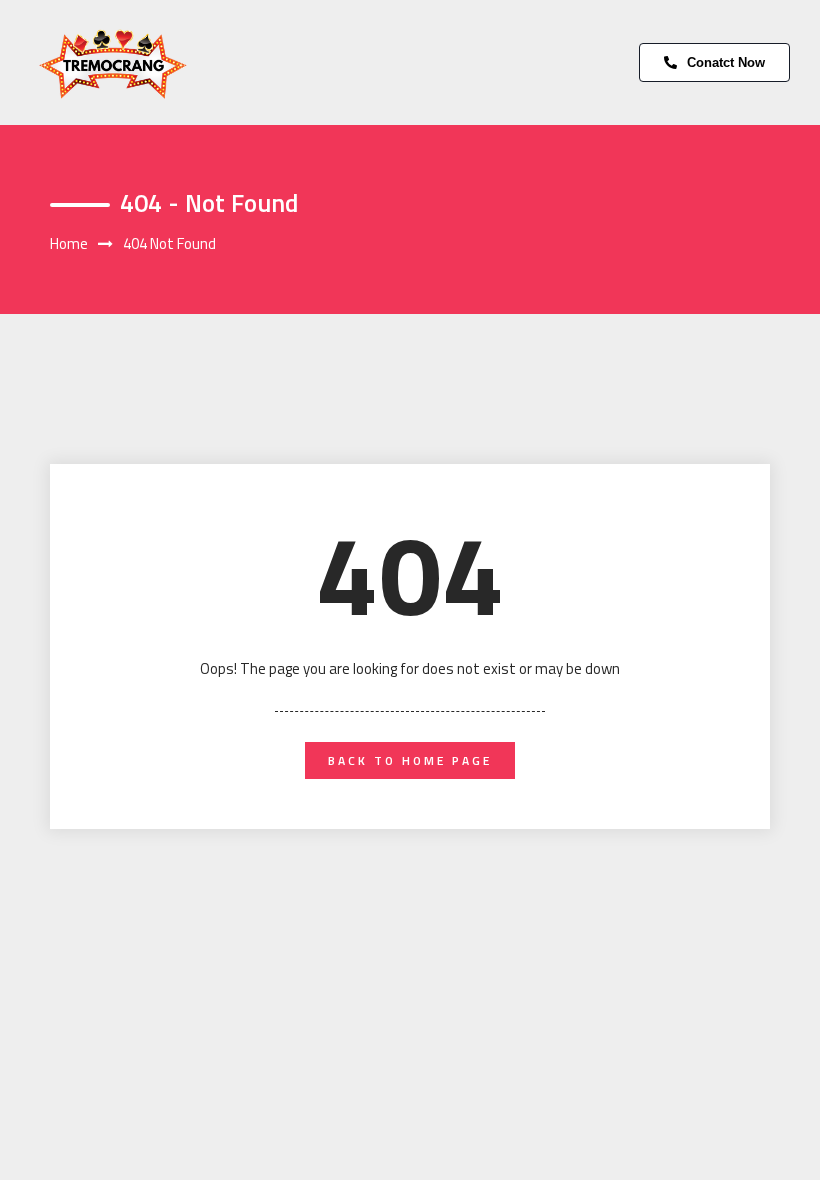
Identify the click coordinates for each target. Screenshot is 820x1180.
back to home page (410, 760)
